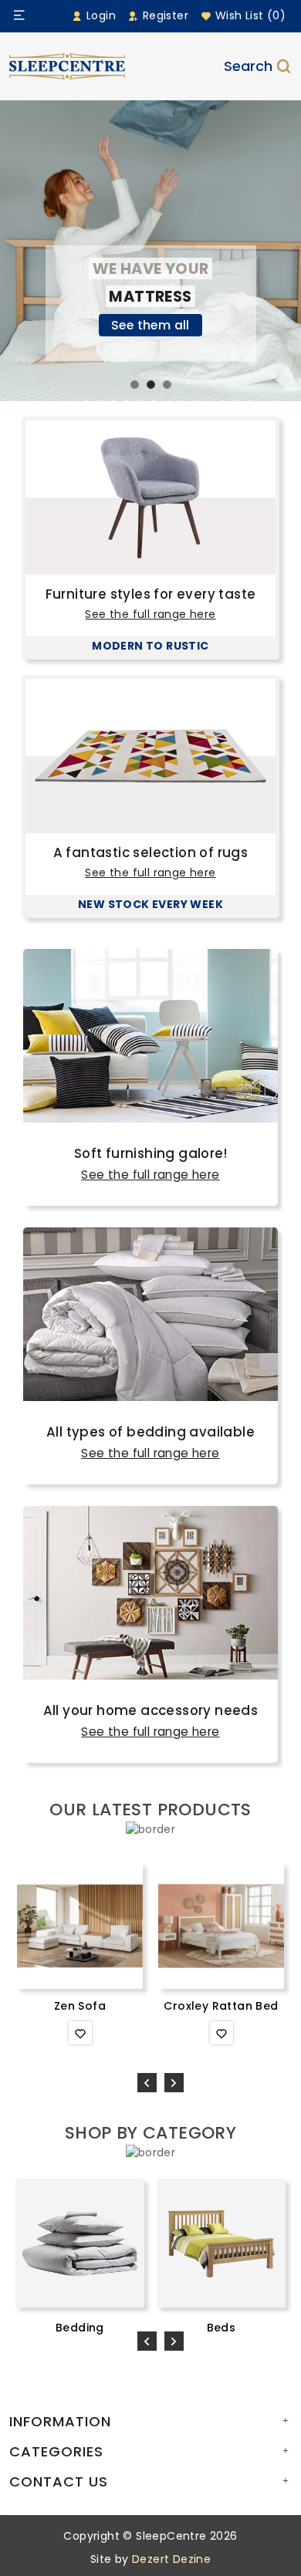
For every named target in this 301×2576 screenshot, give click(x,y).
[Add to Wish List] (80, 2033)
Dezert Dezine (171, 2559)
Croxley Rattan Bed (221, 2006)
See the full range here (150, 614)
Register (164, 15)
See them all (150, 325)
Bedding (80, 2328)
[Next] (174, 2083)
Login (100, 15)
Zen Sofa (80, 2006)
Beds (222, 2328)
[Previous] (147, 2083)
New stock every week (150, 904)
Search (248, 66)
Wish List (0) (249, 15)
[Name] (19, 15)
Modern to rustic (150, 646)
